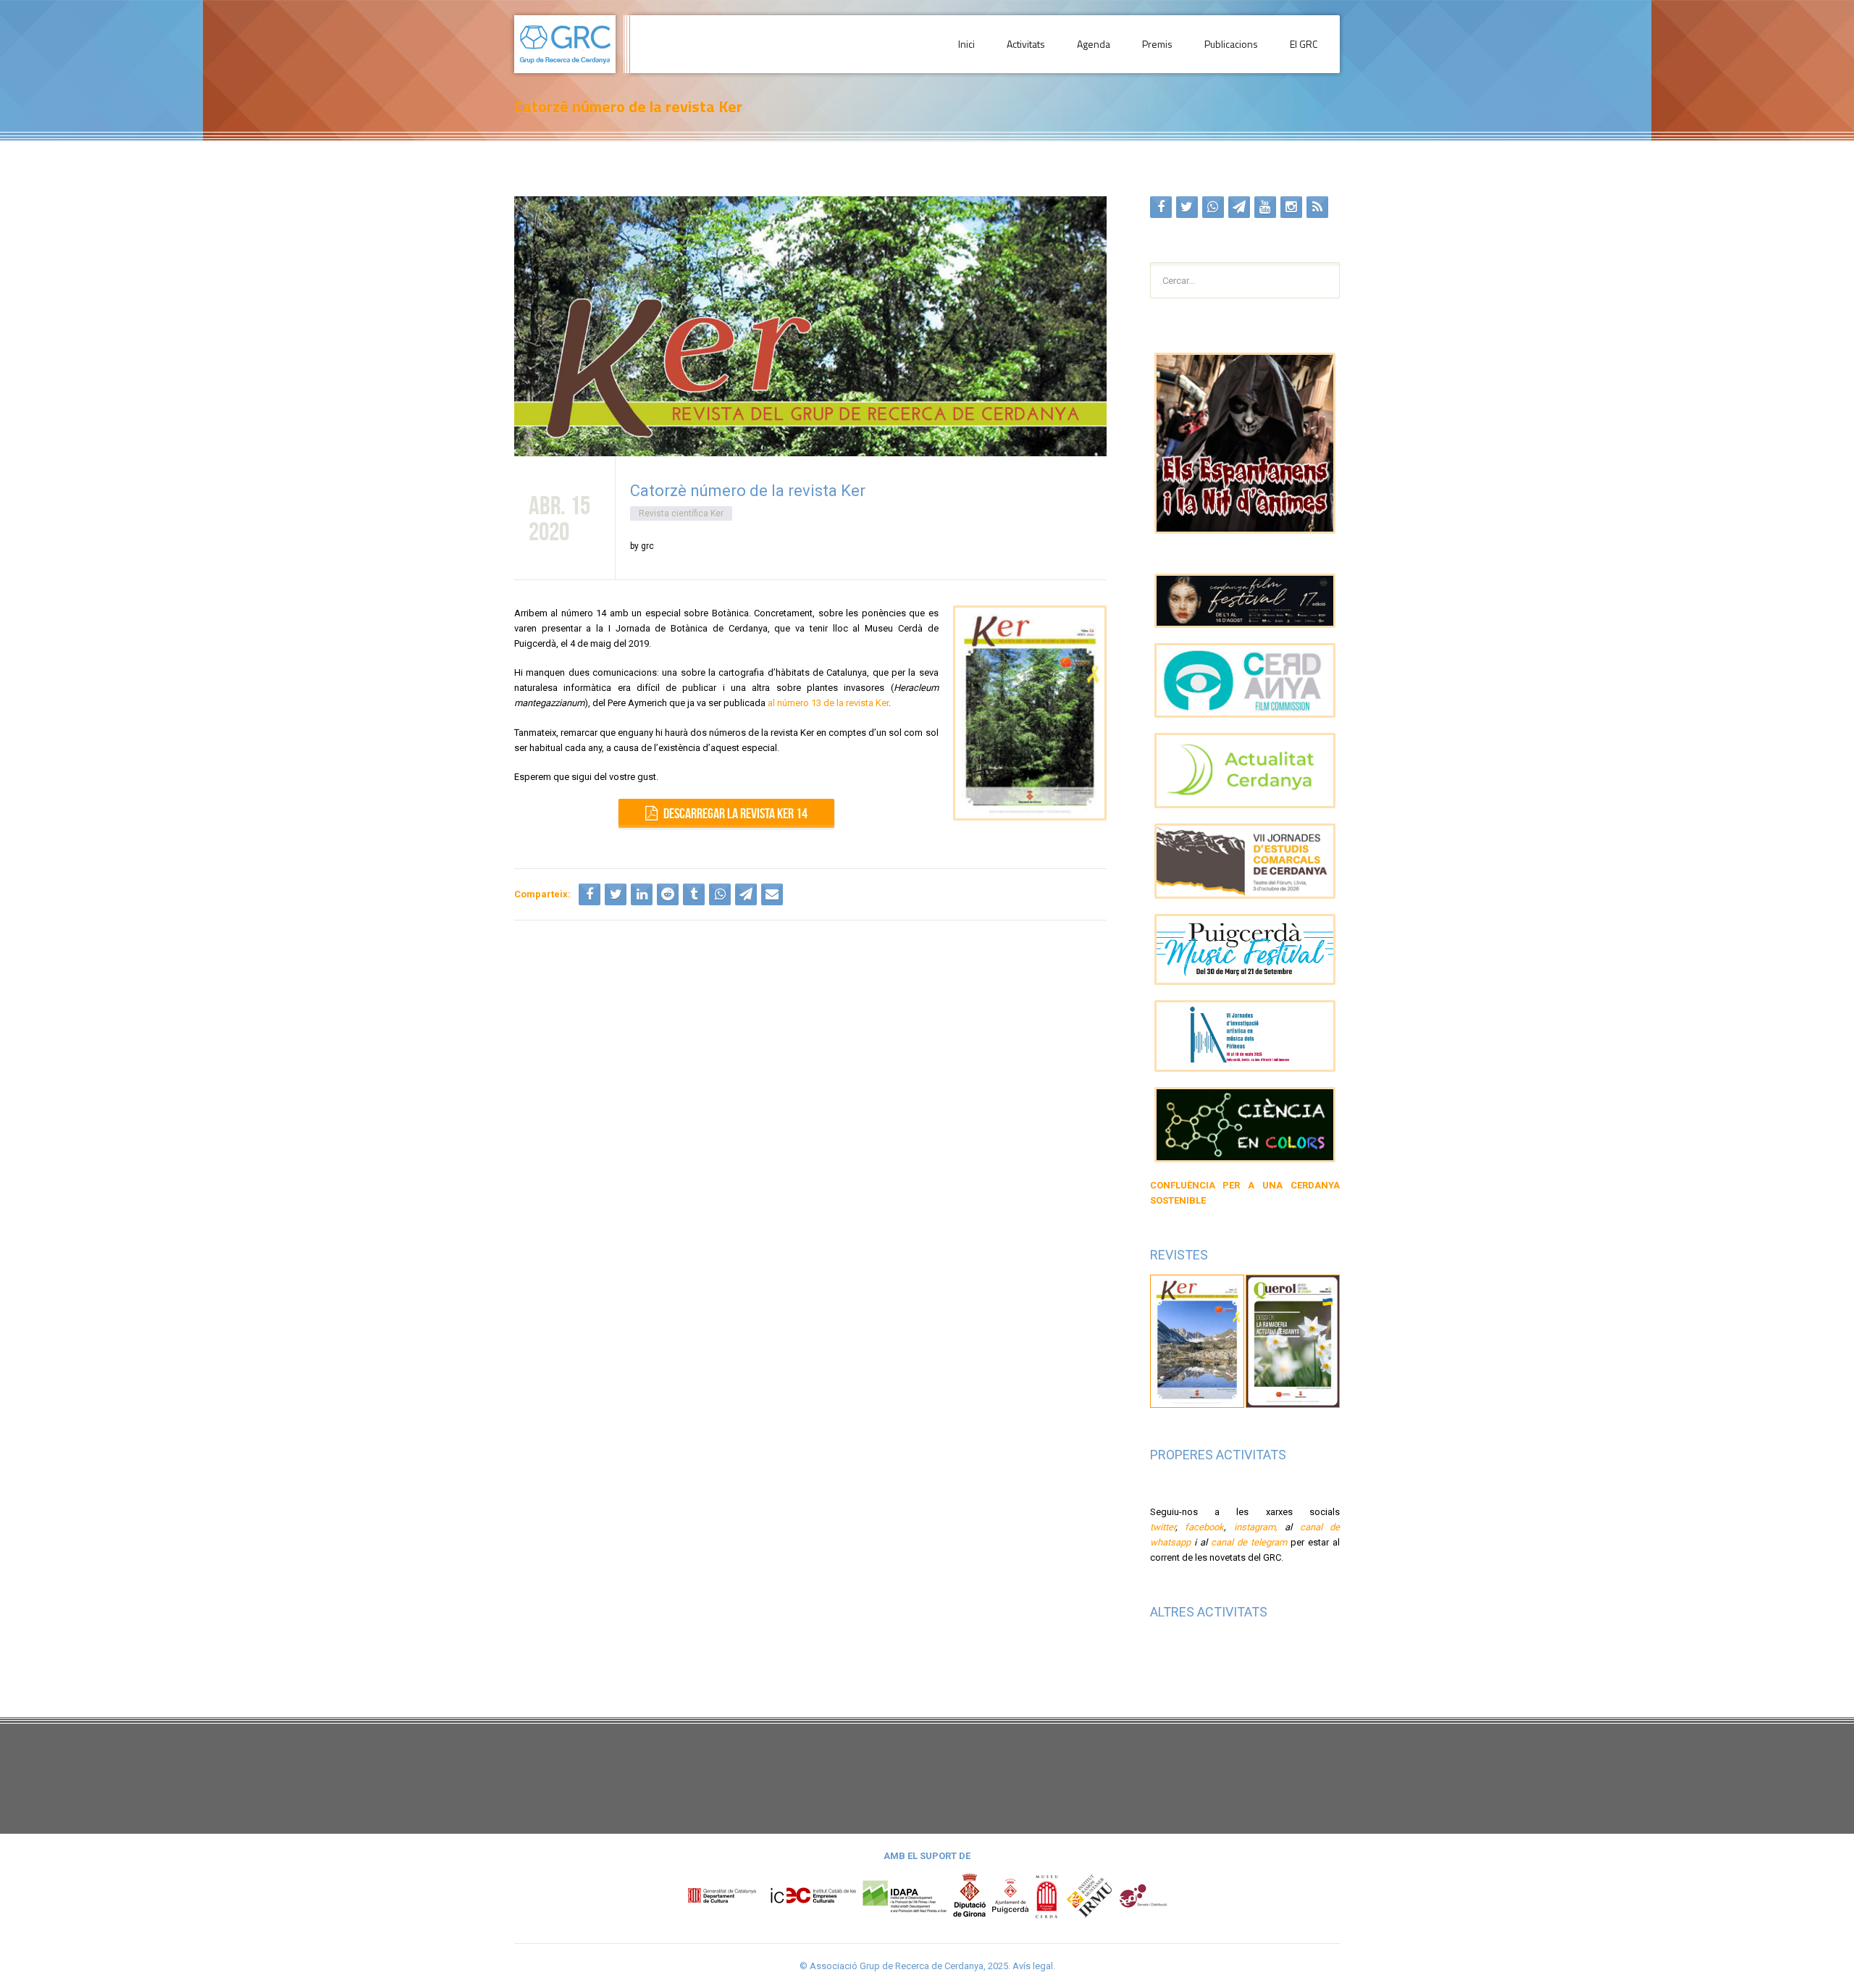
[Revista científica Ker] (1198, 1340)
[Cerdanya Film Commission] (1245, 681)
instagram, (1256, 1527)
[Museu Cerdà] (1046, 1895)
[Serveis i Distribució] (1143, 1895)
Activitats (1026, 44)
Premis (1157, 44)
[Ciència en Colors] (1245, 1125)
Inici (966, 44)
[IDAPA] (905, 1895)
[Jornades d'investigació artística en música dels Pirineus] (1245, 1036)
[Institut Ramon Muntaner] (1089, 1895)
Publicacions (1231, 44)
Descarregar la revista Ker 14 (735, 813)
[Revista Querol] (1293, 1340)
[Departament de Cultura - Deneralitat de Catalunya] (772, 1895)
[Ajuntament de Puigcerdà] (1010, 1895)
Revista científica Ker (681, 513)
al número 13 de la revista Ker (828, 703)
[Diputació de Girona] (970, 1895)
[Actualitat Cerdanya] (1245, 771)
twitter (1163, 1527)
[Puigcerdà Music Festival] (1245, 950)
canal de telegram (1249, 1542)
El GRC (1304, 44)
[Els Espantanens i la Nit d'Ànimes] (1245, 443)
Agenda (1094, 44)
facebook (1204, 1527)
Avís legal (1033, 1966)
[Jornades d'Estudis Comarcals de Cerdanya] (1245, 861)
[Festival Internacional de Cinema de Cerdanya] (1245, 601)
